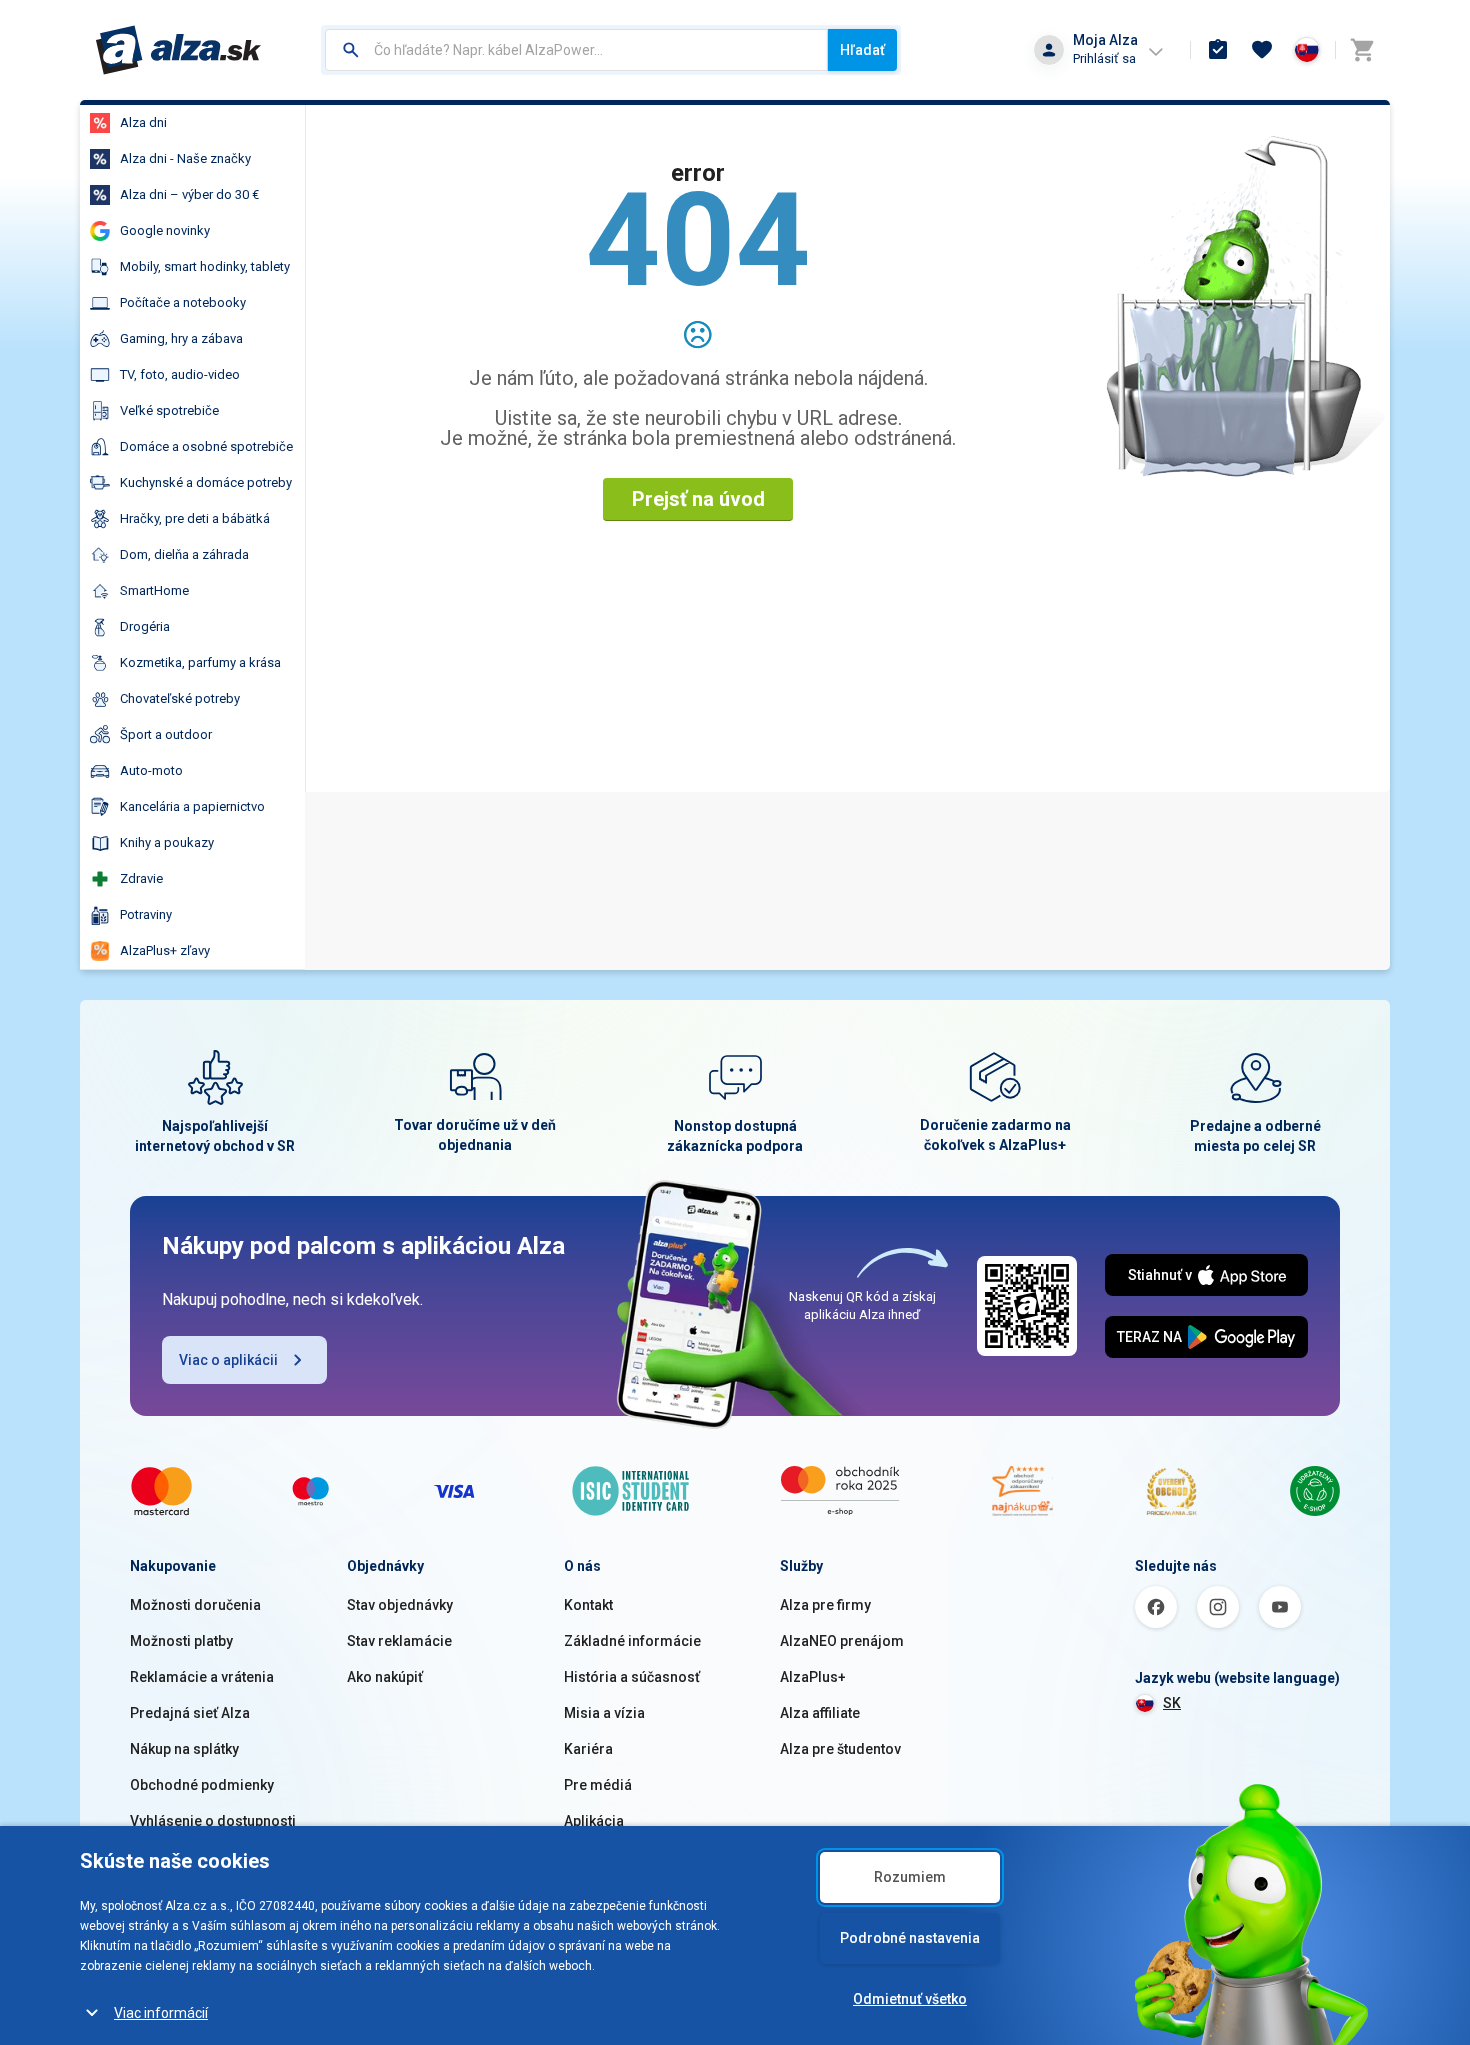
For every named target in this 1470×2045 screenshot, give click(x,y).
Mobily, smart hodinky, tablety (205, 266)
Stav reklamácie (399, 1641)
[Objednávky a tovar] (1218, 50)
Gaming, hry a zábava (181, 338)
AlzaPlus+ (813, 1677)
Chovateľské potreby (180, 698)
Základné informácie (632, 1641)
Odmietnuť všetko (910, 1999)
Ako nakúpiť (385, 1677)
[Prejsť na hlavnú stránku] (178, 50)
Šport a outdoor (166, 734)
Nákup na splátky (184, 1749)
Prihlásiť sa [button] (1104, 58)
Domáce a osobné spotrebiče (206, 446)
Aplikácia (594, 1821)
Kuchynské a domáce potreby (206, 482)
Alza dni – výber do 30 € (189, 194)
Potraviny (146, 914)
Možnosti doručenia (195, 1605)
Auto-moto (151, 770)
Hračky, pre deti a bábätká (195, 518)
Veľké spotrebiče (169, 410)
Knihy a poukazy (167, 842)
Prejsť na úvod (698, 499)
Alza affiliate (820, 1713)
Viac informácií (161, 2013)
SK (1172, 1703)
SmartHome (154, 590)
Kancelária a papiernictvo (192, 806)
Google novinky (165, 230)
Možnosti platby (181, 1641)
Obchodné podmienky (202, 1785)
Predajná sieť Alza (190, 1713)
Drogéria (145, 626)
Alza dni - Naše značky (185, 158)
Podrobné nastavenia (910, 1938)
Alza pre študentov (840, 1749)
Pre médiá (598, 1785)
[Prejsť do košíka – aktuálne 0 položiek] (1362, 50)
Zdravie (141, 878)
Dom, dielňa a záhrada (184, 554)
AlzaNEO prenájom (842, 1641)
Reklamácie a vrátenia (202, 1677)
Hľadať (862, 50)
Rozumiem (910, 1877)
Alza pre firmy (825, 1605)
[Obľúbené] (1262, 50)
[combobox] (576, 50)
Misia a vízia (604, 1713)
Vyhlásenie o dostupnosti (213, 1821)
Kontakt (588, 1605)
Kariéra (588, 1749)
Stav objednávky (400, 1605)
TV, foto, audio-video (180, 374)
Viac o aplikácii (228, 1360)
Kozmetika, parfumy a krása (200, 662)
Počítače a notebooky (183, 302)
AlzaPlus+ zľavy (165, 950)
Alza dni (143, 122)
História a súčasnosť (632, 1677)
